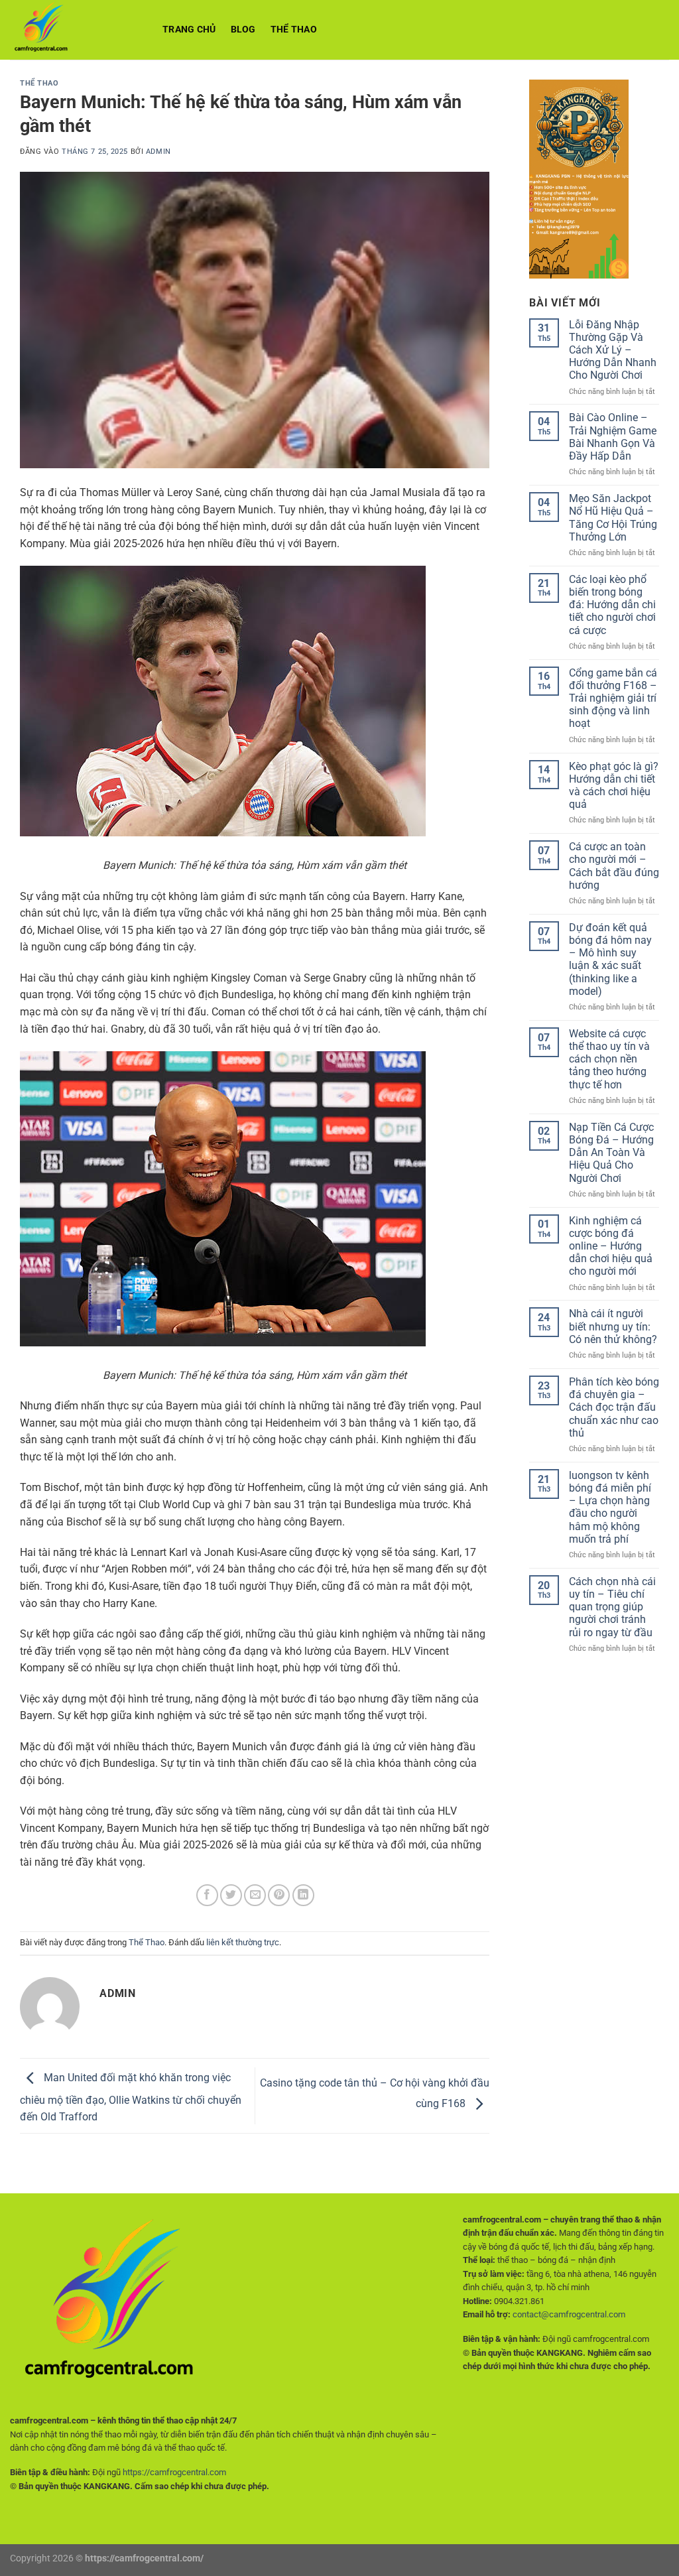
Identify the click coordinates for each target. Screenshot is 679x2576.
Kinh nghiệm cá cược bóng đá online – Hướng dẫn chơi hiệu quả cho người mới (611, 1246)
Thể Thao (294, 30)
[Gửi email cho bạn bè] (255, 1895)
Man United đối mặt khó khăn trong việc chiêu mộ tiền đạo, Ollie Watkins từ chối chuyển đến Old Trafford (131, 2098)
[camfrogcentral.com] (76, 30)
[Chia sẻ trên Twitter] (231, 1895)
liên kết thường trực (243, 1942)
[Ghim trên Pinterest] (279, 1895)
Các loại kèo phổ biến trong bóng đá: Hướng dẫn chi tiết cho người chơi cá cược (612, 605)
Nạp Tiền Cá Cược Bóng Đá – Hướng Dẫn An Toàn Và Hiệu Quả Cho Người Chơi (611, 1153)
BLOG (243, 30)
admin (158, 152)
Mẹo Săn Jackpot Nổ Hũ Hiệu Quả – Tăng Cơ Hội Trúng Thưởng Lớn (613, 518)
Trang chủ (189, 30)
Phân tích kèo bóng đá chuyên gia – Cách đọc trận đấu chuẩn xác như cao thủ (614, 1407)
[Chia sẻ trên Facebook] (207, 1895)
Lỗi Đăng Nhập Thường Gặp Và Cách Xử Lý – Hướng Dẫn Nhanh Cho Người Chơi (613, 350)
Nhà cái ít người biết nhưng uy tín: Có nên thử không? (613, 1326)
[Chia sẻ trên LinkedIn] (303, 1895)
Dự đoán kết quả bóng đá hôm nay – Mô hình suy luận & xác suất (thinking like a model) (610, 959)
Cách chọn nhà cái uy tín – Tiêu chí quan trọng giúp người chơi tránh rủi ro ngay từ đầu (612, 1607)
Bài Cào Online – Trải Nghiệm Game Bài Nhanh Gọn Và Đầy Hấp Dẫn (613, 437)
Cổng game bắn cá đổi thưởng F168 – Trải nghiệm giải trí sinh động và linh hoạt (613, 698)
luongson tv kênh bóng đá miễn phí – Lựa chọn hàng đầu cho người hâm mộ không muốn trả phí (610, 1507)
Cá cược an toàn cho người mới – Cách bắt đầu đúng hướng (614, 866)
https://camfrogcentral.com (174, 2472)
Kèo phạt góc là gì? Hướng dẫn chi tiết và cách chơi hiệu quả (614, 786)
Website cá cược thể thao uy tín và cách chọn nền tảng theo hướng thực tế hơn (609, 1059)
